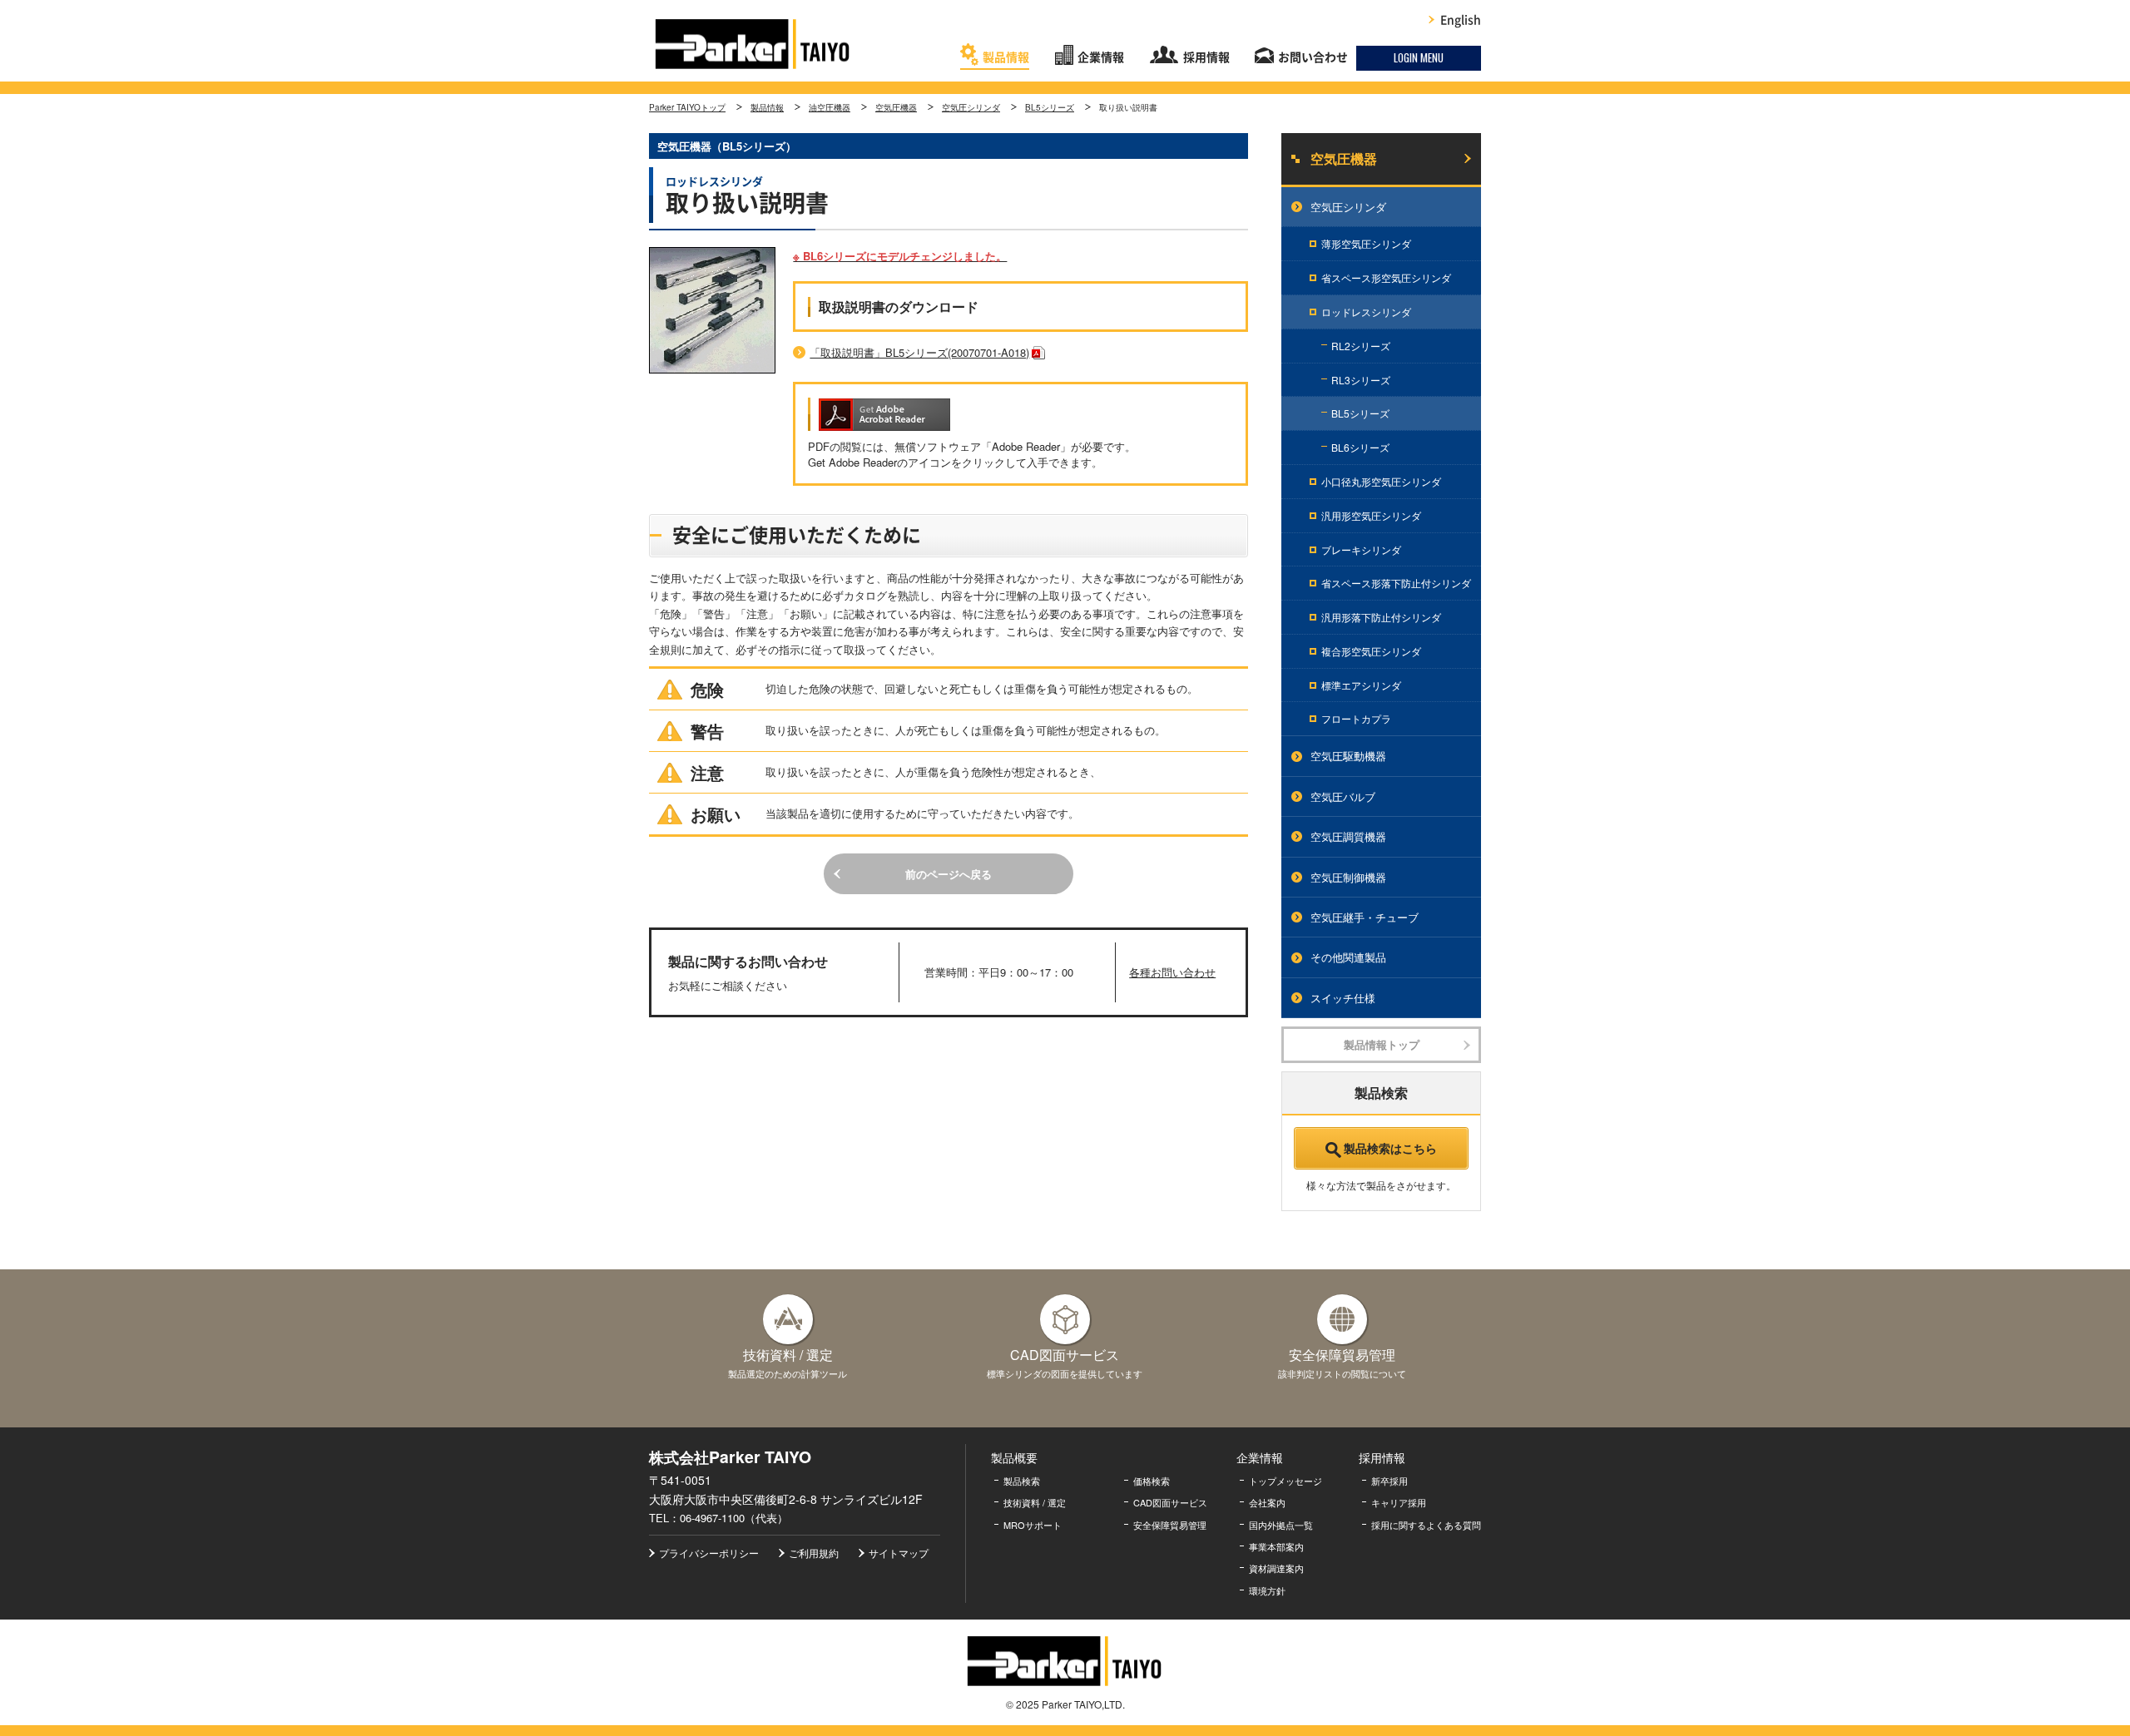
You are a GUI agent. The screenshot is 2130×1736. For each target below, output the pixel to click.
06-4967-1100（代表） (734, 1518)
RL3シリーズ (1361, 380)
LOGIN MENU (1419, 57)
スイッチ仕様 (1343, 998)
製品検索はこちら (1390, 1148)
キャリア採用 (1399, 1502)
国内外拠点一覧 (1281, 1525)
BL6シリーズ (1360, 447)
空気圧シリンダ (971, 107)
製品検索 (1022, 1481)
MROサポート (1033, 1525)
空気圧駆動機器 (1348, 756)
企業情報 (1101, 57)
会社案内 (1267, 1502)
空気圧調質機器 (1348, 836)
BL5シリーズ (1050, 107)
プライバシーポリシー (709, 1553)
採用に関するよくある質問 (1426, 1525)
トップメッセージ (1285, 1481)
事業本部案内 (1276, 1546)
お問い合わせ (1313, 57)
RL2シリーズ (1361, 346)
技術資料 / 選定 (1035, 1502)
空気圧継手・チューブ (1365, 917)
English (1461, 20)
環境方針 (1267, 1590)
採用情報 (1206, 57)
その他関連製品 (1348, 957)
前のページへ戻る (949, 874)
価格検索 (1152, 1481)
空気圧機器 (896, 107)
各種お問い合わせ (1172, 972)
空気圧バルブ (1343, 796)
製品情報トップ (1382, 1044)
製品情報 (1006, 57)
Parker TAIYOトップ (687, 107)
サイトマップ (899, 1553)
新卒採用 (1389, 1481)
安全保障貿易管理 (1170, 1525)
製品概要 (1014, 1457)
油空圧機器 (830, 107)
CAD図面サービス (1170, 1502)
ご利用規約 (814, 1553)
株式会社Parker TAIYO (753, 44)
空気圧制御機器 (1348, 877)
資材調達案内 (1276, 1568)
